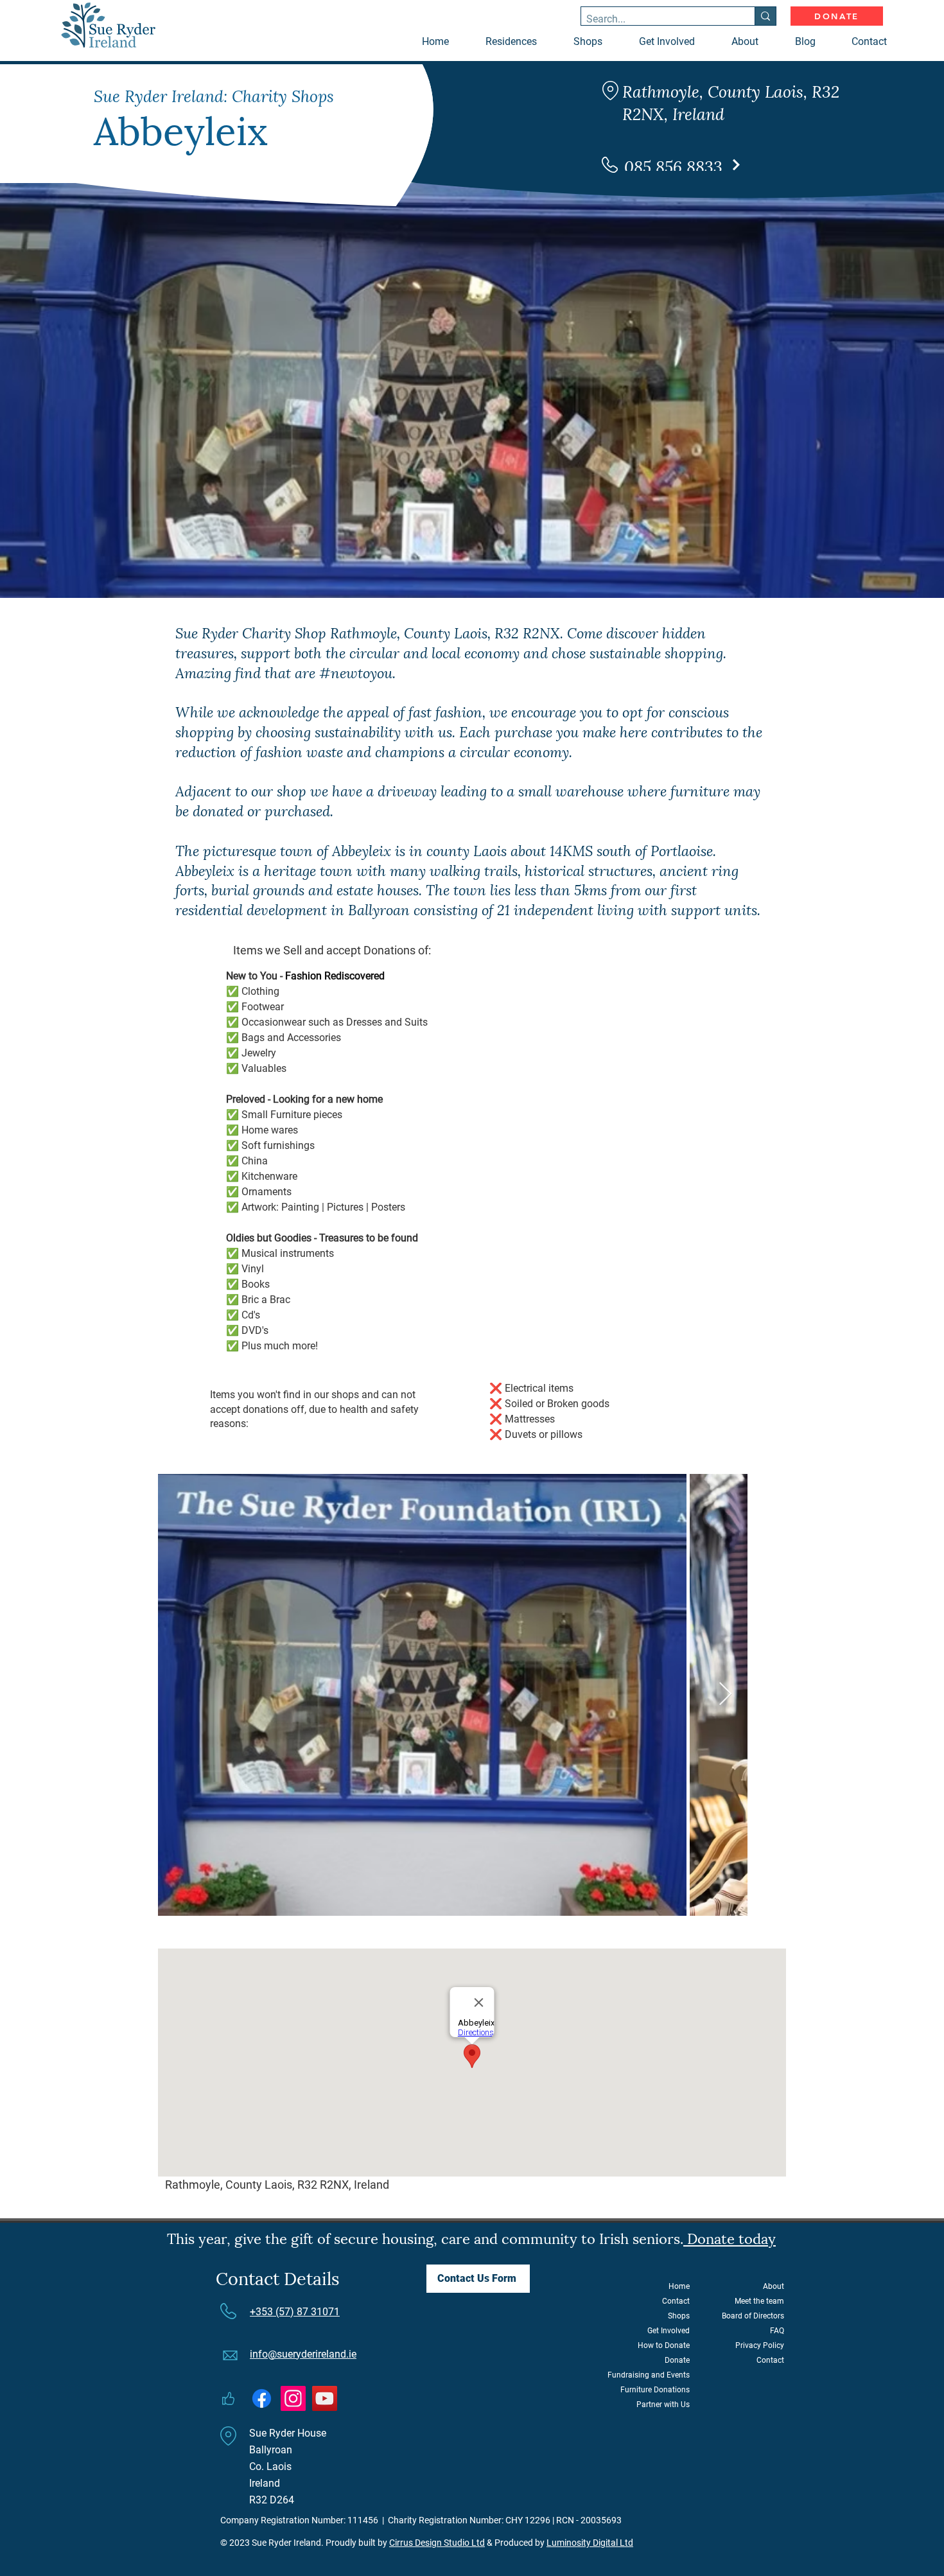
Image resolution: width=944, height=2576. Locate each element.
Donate (677, 2360)
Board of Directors (753, 2316)
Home (679, 2286)
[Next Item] (725, 1695)
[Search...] (765, 16)
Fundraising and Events (649, 2375)
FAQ (777, 2331)
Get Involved (669, 2331)
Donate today (730, 2237)
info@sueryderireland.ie (303, 2354)
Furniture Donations (655, 2390)
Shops (679, 2316)
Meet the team (759, 2301)
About (774, 2286)
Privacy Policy (760, 2345)
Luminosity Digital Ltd (590, 2543)
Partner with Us (663, 2405)
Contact (676, 2301)
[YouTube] (325, 2398)
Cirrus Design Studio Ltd (437, 2543)
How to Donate (664, 2345)
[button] (597, 42)
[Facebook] (262, 2398)
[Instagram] (293, 2398)
